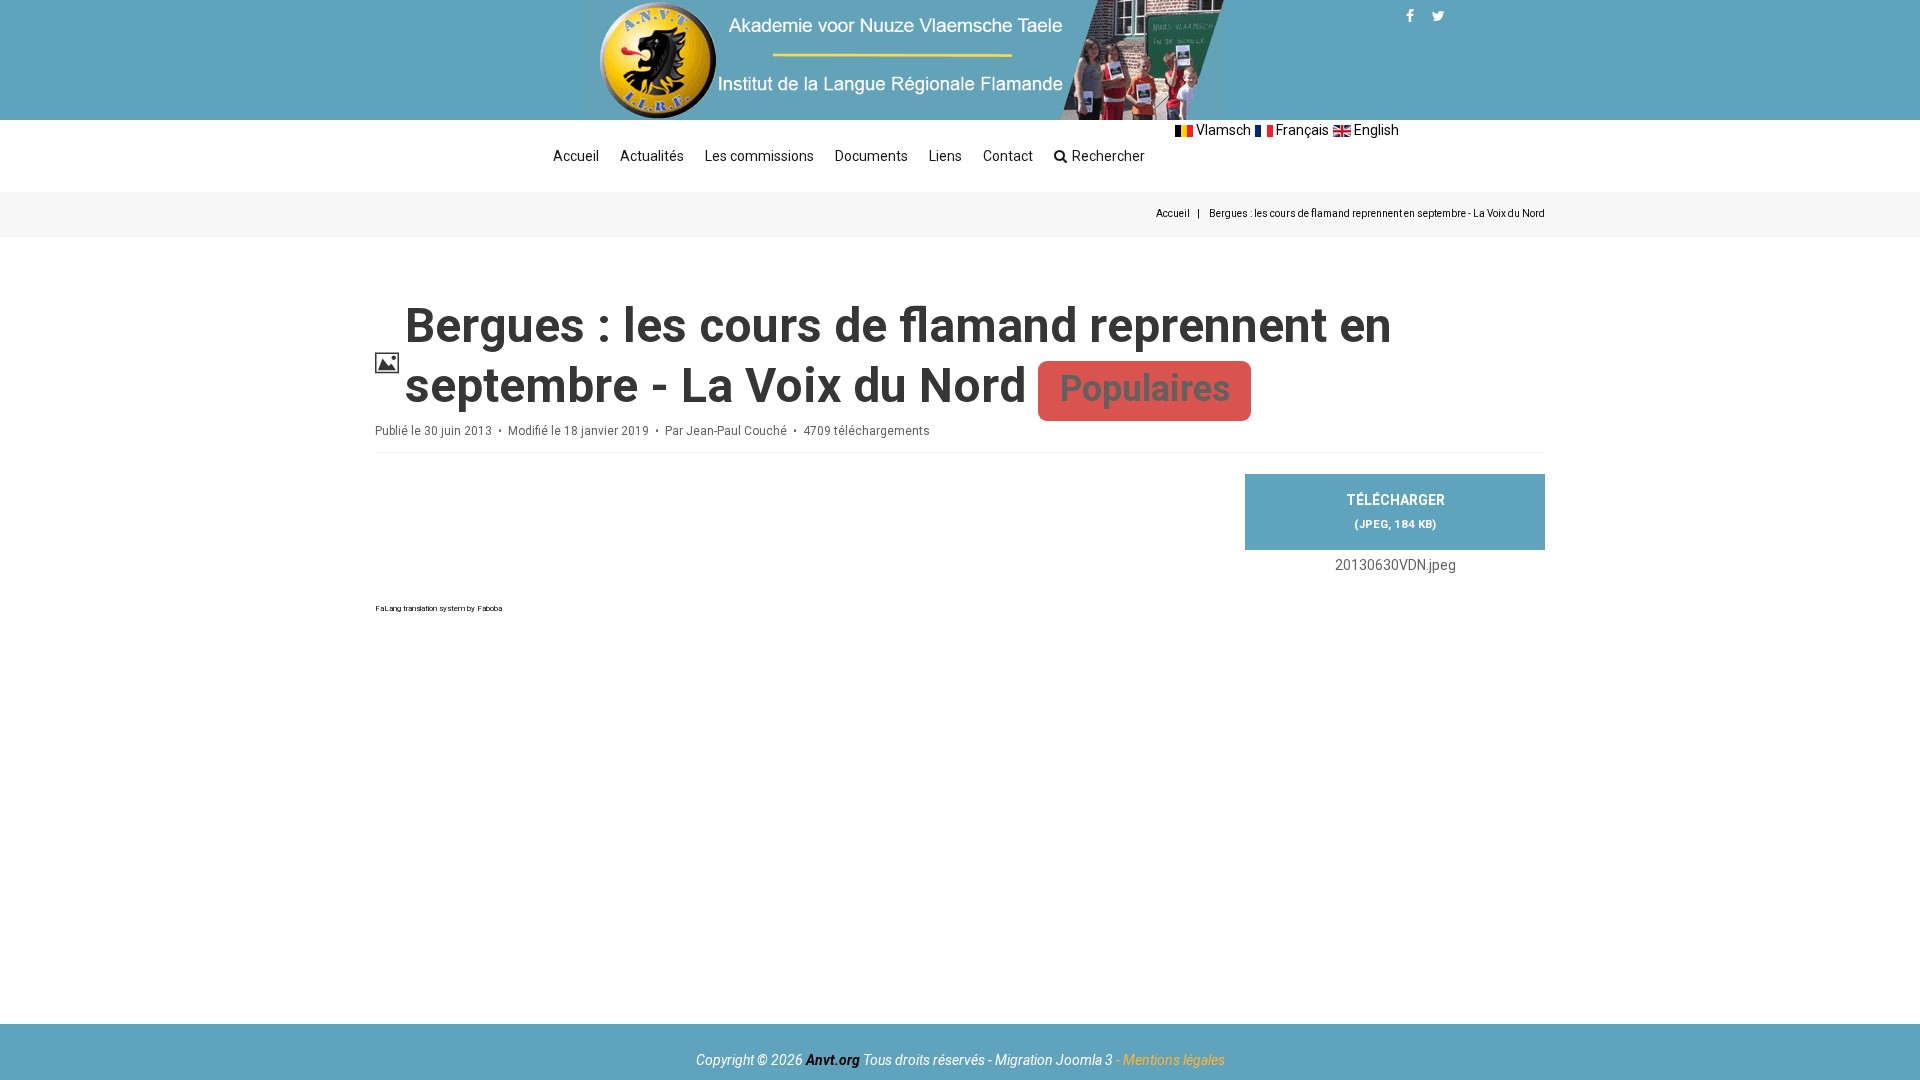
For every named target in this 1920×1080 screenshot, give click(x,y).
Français (1301, 130)
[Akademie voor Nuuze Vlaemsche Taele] (904, 60)
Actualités (652, 156)
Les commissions (759, 156)
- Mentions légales (1170, 1060)
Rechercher (1108, 156)
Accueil (576, 156)
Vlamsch (1222, 130)
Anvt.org (833, 1060)
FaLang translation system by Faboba (438, 608)
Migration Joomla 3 (1054, 1060)
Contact (1008, 156)
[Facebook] (1410, 16)
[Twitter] (1438, 16)
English (1375, 130)
